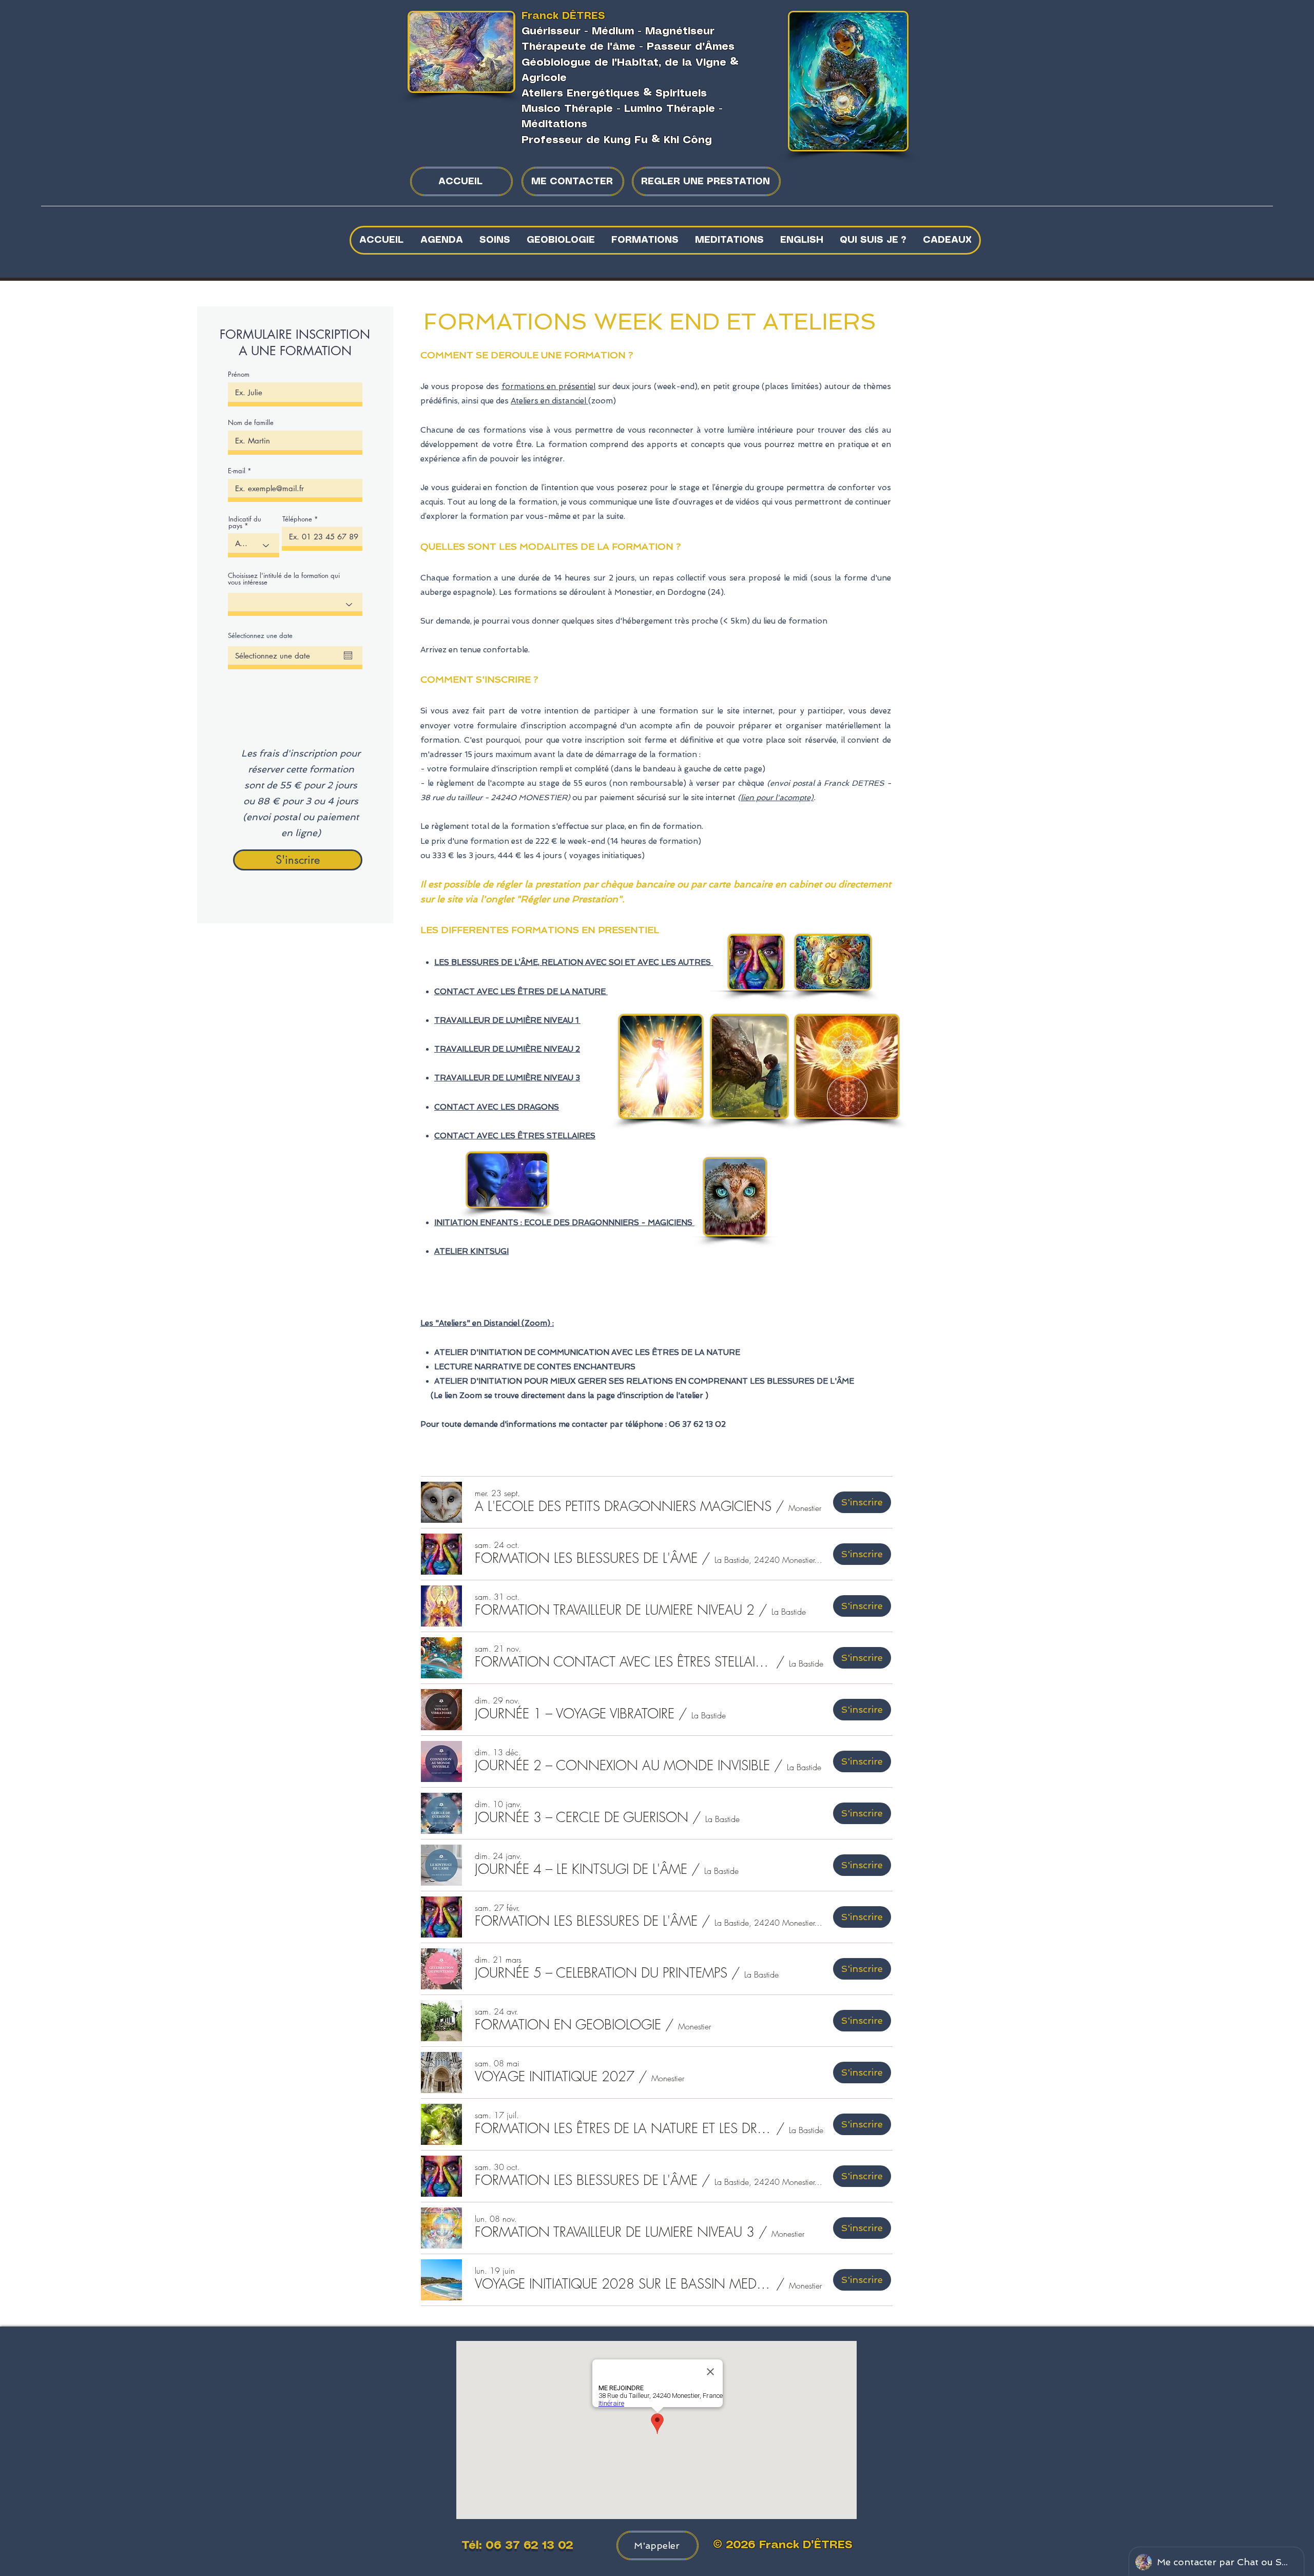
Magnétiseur (680, 32)
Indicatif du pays (245, 522)
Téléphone (297, 519)
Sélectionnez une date (260, 636)
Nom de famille (251, 423)
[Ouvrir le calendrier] (348, 655)
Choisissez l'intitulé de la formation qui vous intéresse (284, 579)
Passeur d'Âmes (691, 47)
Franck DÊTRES (563, 16)
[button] (494, 240)
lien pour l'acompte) (777, 798)
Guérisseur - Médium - (583, 32)
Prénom (239, 374)
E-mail (237, 471)
